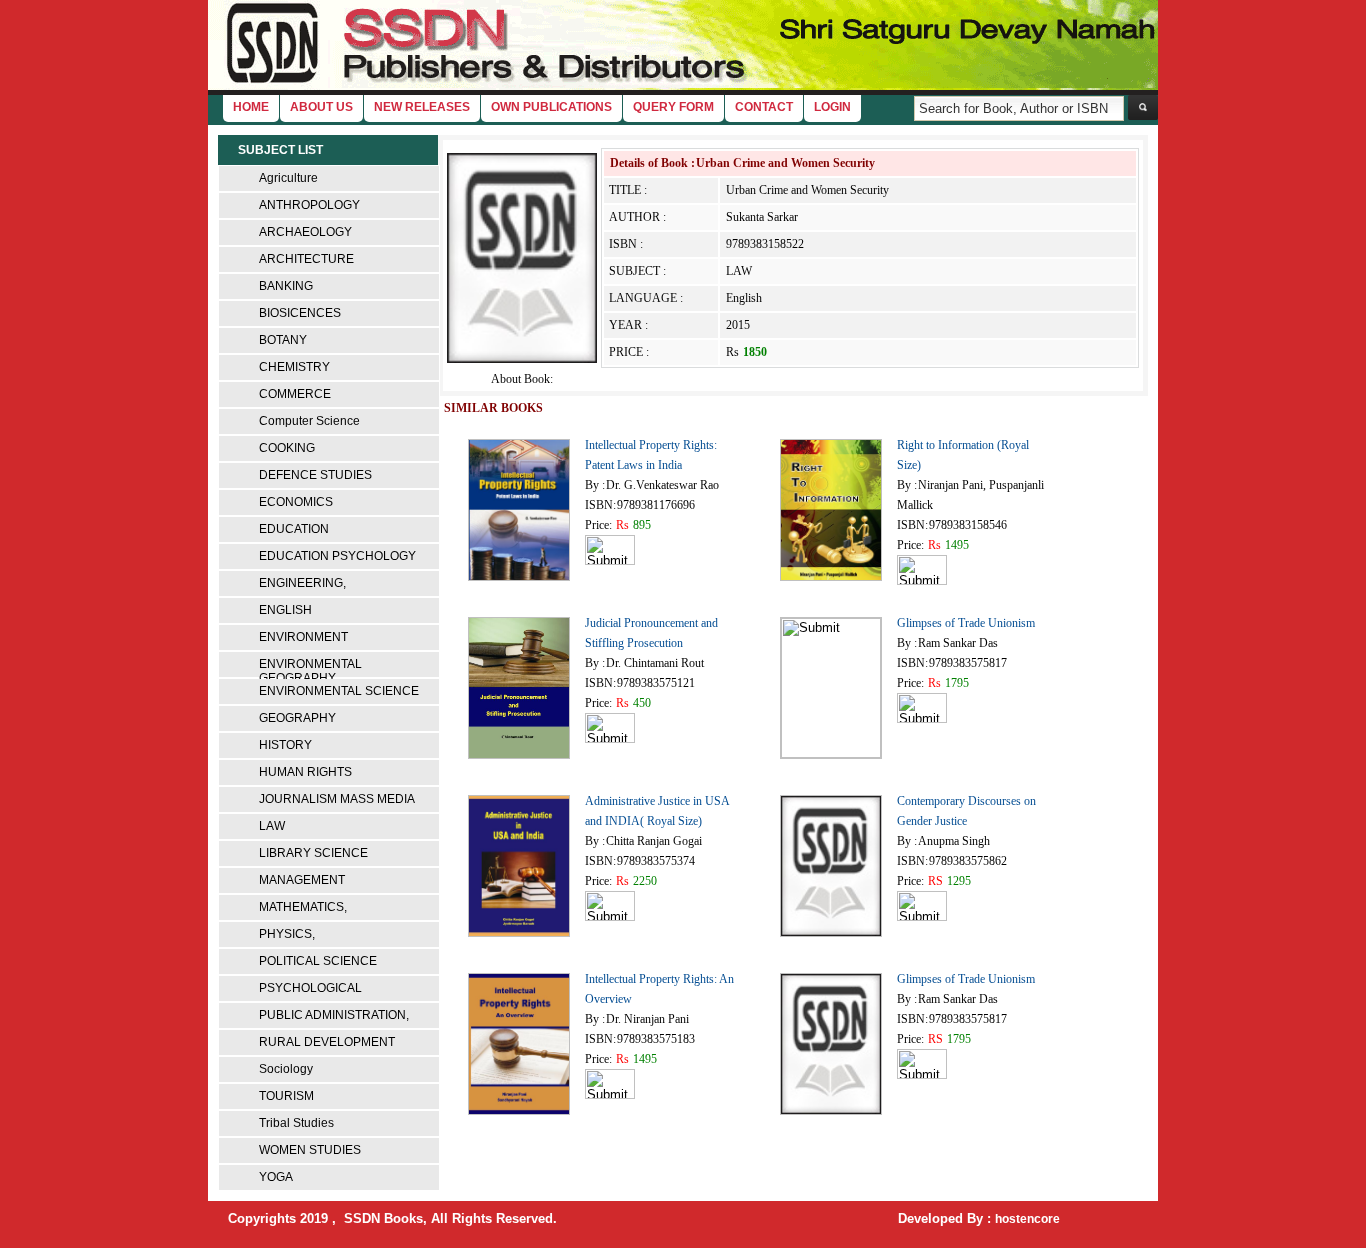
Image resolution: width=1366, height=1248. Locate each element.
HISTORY (285, 745)
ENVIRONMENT (303, 637)
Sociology (286, 1069)
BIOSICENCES (300, 313)
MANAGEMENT (302, 880)
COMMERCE (295, 394)
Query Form (673, 107)
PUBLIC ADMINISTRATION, (334, 1015)
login (832, 107)
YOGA (276, 1177)
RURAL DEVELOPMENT (327, 1042)
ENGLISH (285, 610)
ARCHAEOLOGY (305, 232)
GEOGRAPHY (297, 718)
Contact (764, 107)
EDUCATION (294, 529)
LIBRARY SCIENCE (313, 853)
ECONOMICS (296, 502)
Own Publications (551, 107)
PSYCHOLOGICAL (310, 988)
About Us (321, 107)
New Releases (422, 107)
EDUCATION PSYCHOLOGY (337, 556)
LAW (272, 826)
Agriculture (288, 178)
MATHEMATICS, (303, 907)
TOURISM (286, 1096)
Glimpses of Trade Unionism (966, 623)
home (251, 107)
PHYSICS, (287, 934)
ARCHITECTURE (306, 259)
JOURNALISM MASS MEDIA (337, 799)
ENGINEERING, (302, 583)
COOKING (287, 448)
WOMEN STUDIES (310, 1150)
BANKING (286, 286)
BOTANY (283, 340)
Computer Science (309, 421)
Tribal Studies (296, 1123)
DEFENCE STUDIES (315, 475)
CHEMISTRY (294, 367)
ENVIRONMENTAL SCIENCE (339, 691)
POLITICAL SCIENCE (318, 961)
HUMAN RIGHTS (305, 772)
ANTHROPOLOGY (309, 205)
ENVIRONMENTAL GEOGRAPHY (310, 671)
